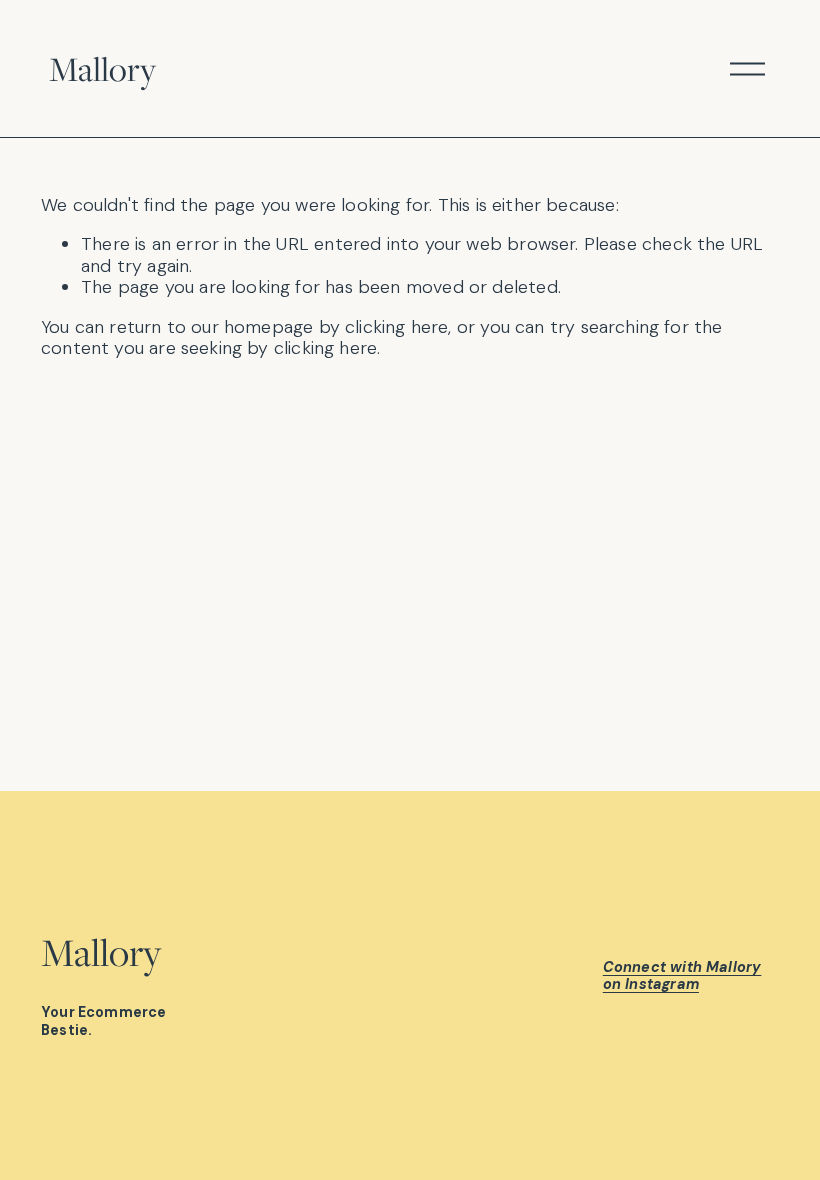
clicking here (396, 327)
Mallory (102, 68)
